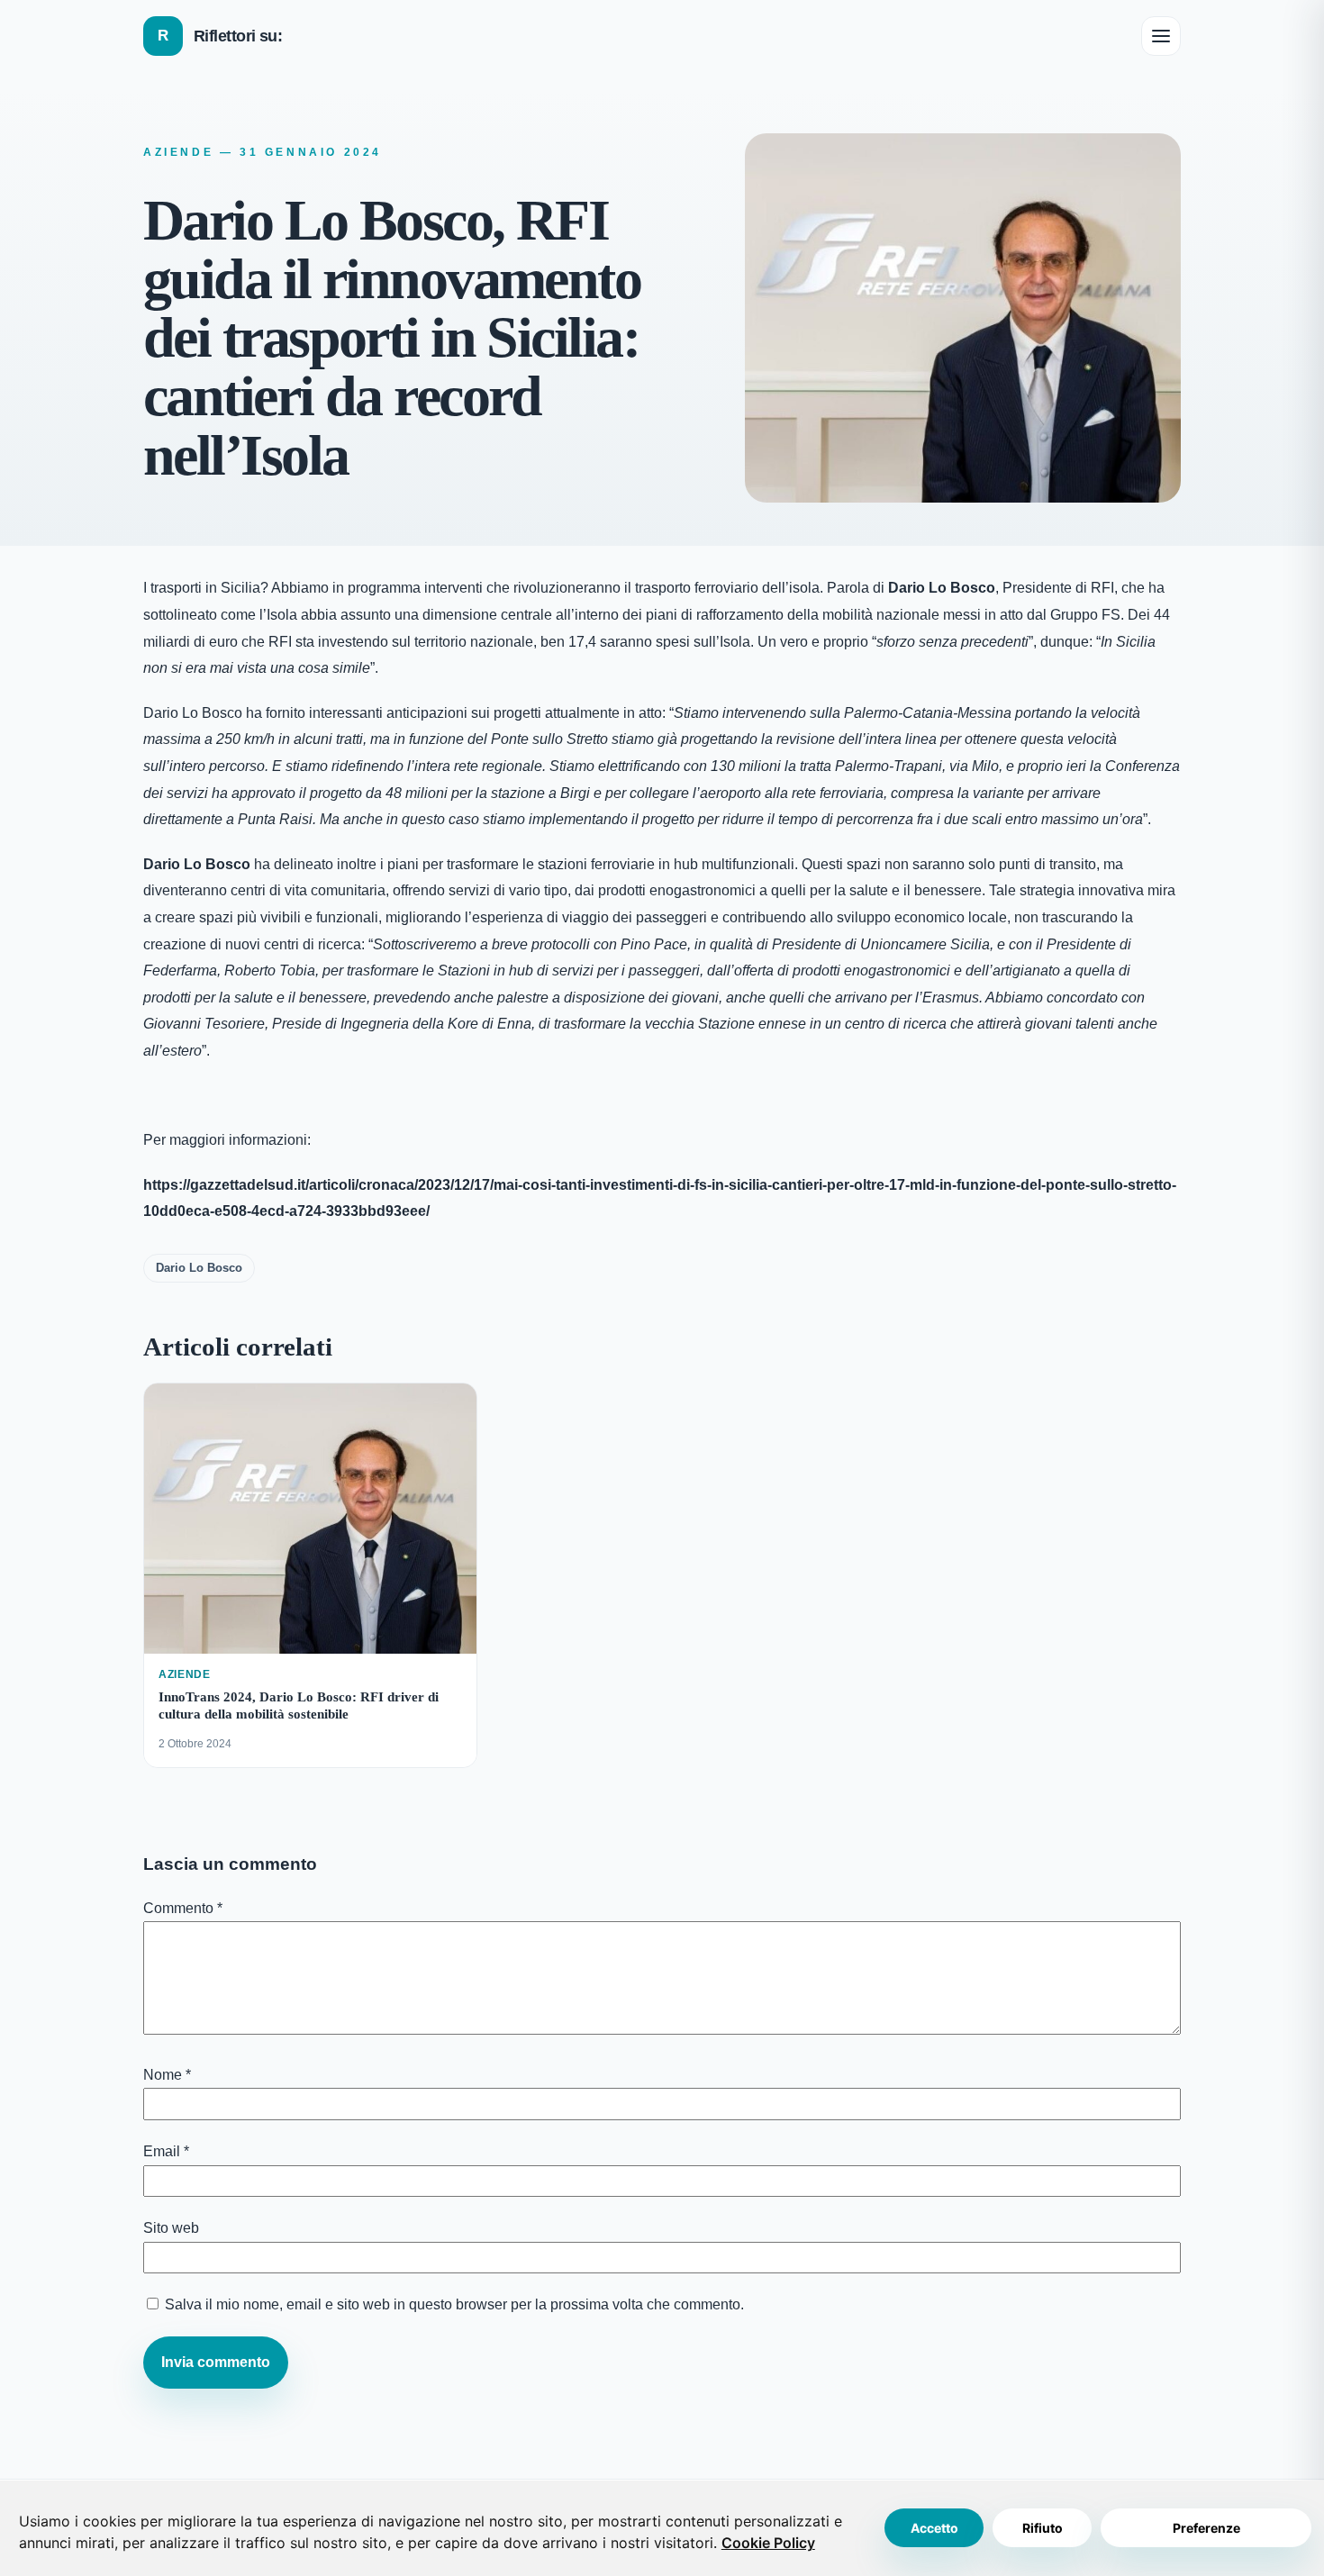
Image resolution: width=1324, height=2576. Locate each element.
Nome (167, 2075)
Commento (183, 1908)
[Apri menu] (1161, 36)
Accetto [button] (934, 2528)
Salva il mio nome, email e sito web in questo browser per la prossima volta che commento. (454, 2304)
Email (166, 2151)
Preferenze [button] (1206, 2528)
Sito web (171, 2228)
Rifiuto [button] (1043, 2528)
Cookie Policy (768, 2543)
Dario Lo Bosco (199, 1268)
